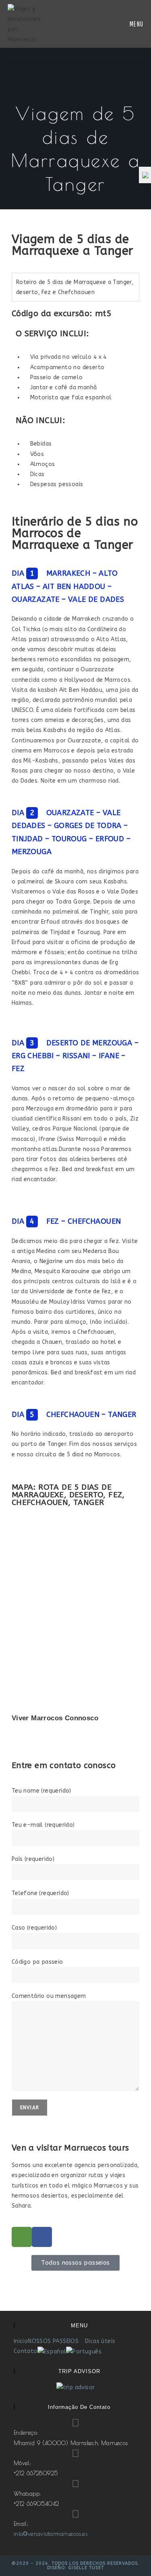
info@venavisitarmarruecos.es (51, 2534)
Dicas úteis (100, 2341)
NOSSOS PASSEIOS (54, 2341)
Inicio (21, 2341)
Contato (26, 2351)
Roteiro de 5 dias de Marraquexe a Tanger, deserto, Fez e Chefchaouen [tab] (75, 287)
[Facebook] (42, 2237)
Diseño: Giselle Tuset (75, 2568)
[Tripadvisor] (22, 2237)
